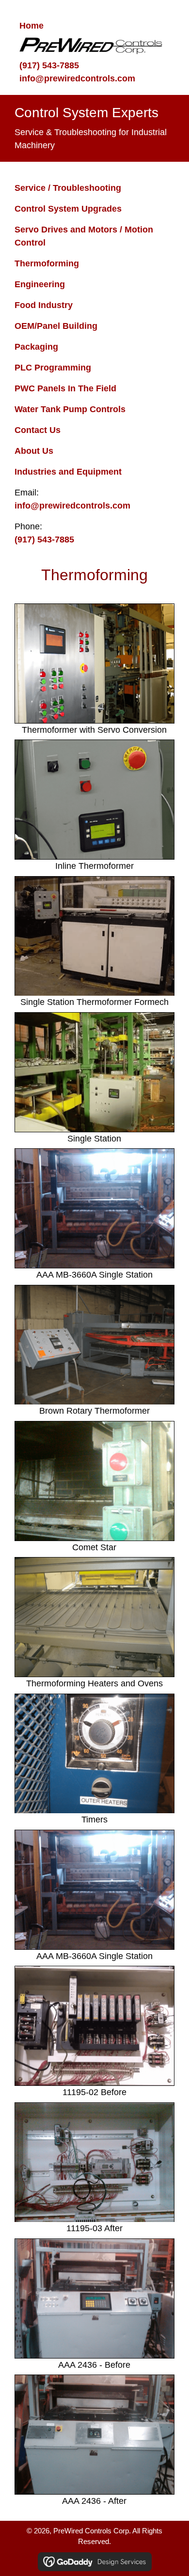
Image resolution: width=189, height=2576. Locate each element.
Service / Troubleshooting (68, 188)
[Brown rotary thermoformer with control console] (94, 1345)
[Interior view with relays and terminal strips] (94, 2026)
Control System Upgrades (68, 209)
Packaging (36, 347)
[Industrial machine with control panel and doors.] (94, 936)
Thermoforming (47, 263)
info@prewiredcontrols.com (77, 78)
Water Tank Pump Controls (70, 409)
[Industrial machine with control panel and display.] (94, 2298)
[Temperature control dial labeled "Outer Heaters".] (94, 1754)
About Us (34, 451)
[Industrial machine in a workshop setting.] (94, 1890)
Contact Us (38, 430)
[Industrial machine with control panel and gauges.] (94, 1208)
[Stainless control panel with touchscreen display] (94, 663)
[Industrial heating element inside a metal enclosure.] (94, 1617)
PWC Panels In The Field (65, 388)
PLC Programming (53, 368)
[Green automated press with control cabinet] (94, 1072)
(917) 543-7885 (49, 65)
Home (31, 26)
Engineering (40, 284)
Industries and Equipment (68, 472)
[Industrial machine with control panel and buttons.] (94, 2435)
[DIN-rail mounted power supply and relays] (94, 2162)
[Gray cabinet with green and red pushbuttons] (94, 800)
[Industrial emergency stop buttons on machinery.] (94, 1481)
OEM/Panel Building (56, 326)
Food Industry (44, 305)
